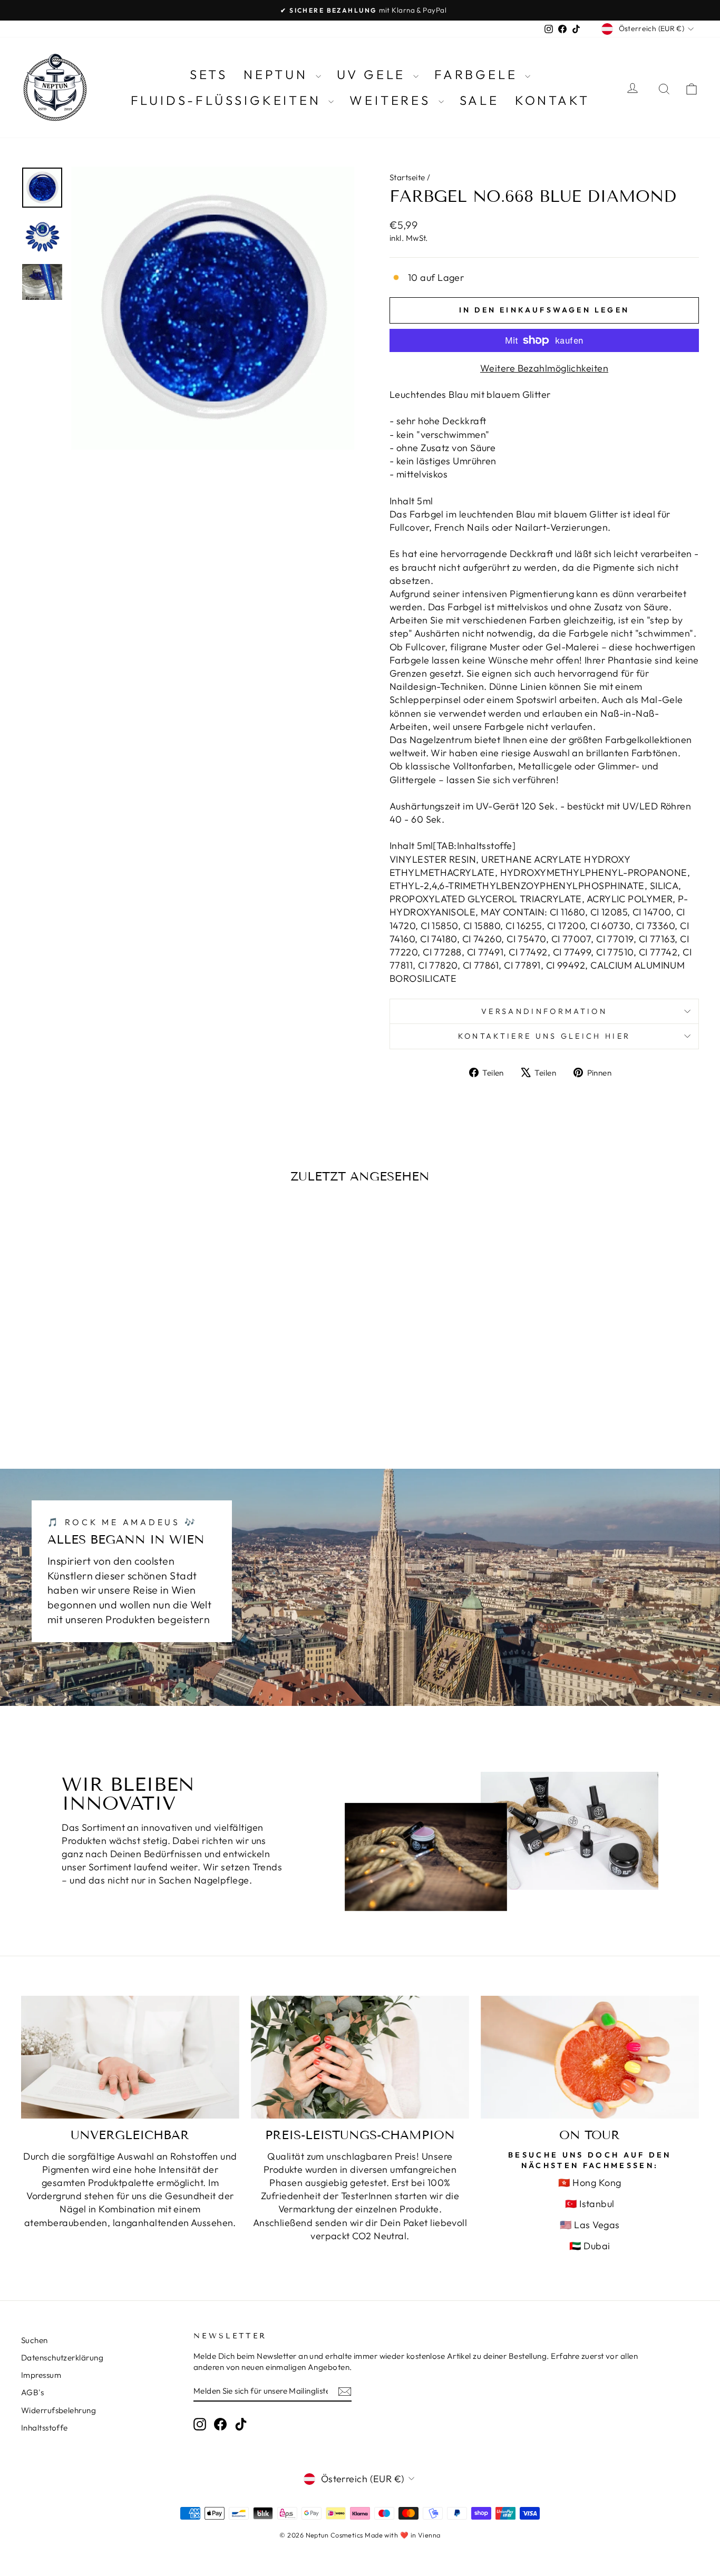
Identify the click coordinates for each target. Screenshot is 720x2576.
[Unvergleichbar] (130, 2057)
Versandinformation (544, 1011)
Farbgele (478, 74)
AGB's (32, 2392)
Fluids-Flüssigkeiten (228, 100)
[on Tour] (590, 2057)
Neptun (278, 74)
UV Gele (374, 74)
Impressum (41, 2375)
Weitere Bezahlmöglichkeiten (544, 368)
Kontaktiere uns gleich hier (544, 1036)
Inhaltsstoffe (45, 2428)
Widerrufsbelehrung (59, 2410)
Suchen (35, 2340)
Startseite (407, 177)
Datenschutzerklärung (62, 2358)
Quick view (101, 1358)
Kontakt (552, 100)
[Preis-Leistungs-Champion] (360, 2057)
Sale (479, 100)
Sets (209, 74)
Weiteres (392, 100)
